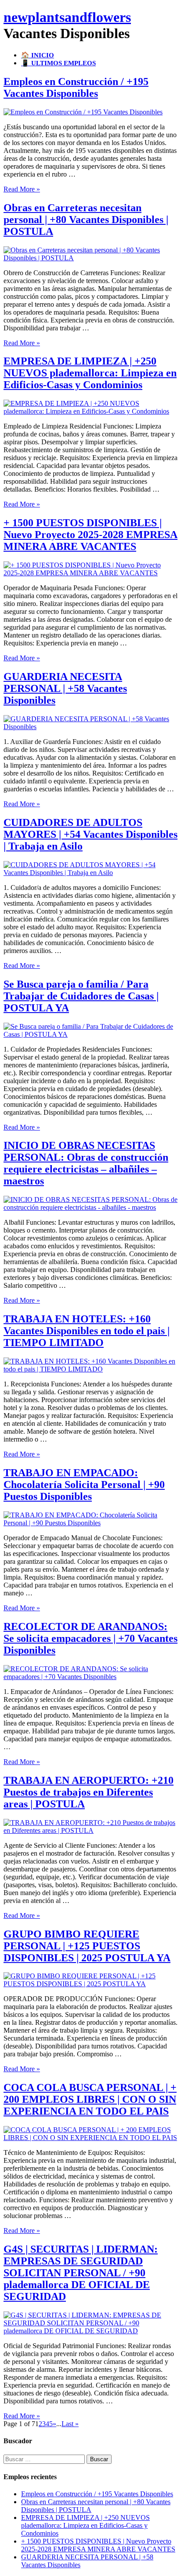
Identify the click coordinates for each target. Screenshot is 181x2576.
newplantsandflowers (67, 17)
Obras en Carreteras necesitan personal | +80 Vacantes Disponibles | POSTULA (86, 220)
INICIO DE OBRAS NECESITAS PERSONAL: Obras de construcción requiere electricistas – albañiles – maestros (86, 1163)
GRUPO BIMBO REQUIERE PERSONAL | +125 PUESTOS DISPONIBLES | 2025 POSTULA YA (87, 1946)
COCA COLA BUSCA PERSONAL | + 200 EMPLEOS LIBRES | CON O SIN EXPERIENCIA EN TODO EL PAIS (90, 2099)
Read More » (22, 189)
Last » (70, 2424)
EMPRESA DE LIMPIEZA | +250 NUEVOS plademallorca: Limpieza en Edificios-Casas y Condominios (90, 373)
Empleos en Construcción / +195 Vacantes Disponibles (76, 87)
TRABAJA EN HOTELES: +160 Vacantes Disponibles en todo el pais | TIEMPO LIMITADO (87, 1331)
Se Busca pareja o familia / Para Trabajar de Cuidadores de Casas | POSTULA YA (81, 996)
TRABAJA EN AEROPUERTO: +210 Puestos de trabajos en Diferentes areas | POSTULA (89, 1792)
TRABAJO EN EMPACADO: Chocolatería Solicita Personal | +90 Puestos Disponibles (84, 1485)
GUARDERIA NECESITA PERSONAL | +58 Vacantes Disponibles (65, 688)
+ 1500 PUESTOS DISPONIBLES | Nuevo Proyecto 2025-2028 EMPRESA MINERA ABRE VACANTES (90, 535)
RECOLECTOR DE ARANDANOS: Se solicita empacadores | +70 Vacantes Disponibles (90, 1638)
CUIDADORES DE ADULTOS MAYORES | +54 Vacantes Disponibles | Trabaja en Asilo (90, 834)
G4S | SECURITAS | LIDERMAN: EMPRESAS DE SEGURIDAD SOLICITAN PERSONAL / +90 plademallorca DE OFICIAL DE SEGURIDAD (81, 2273)
